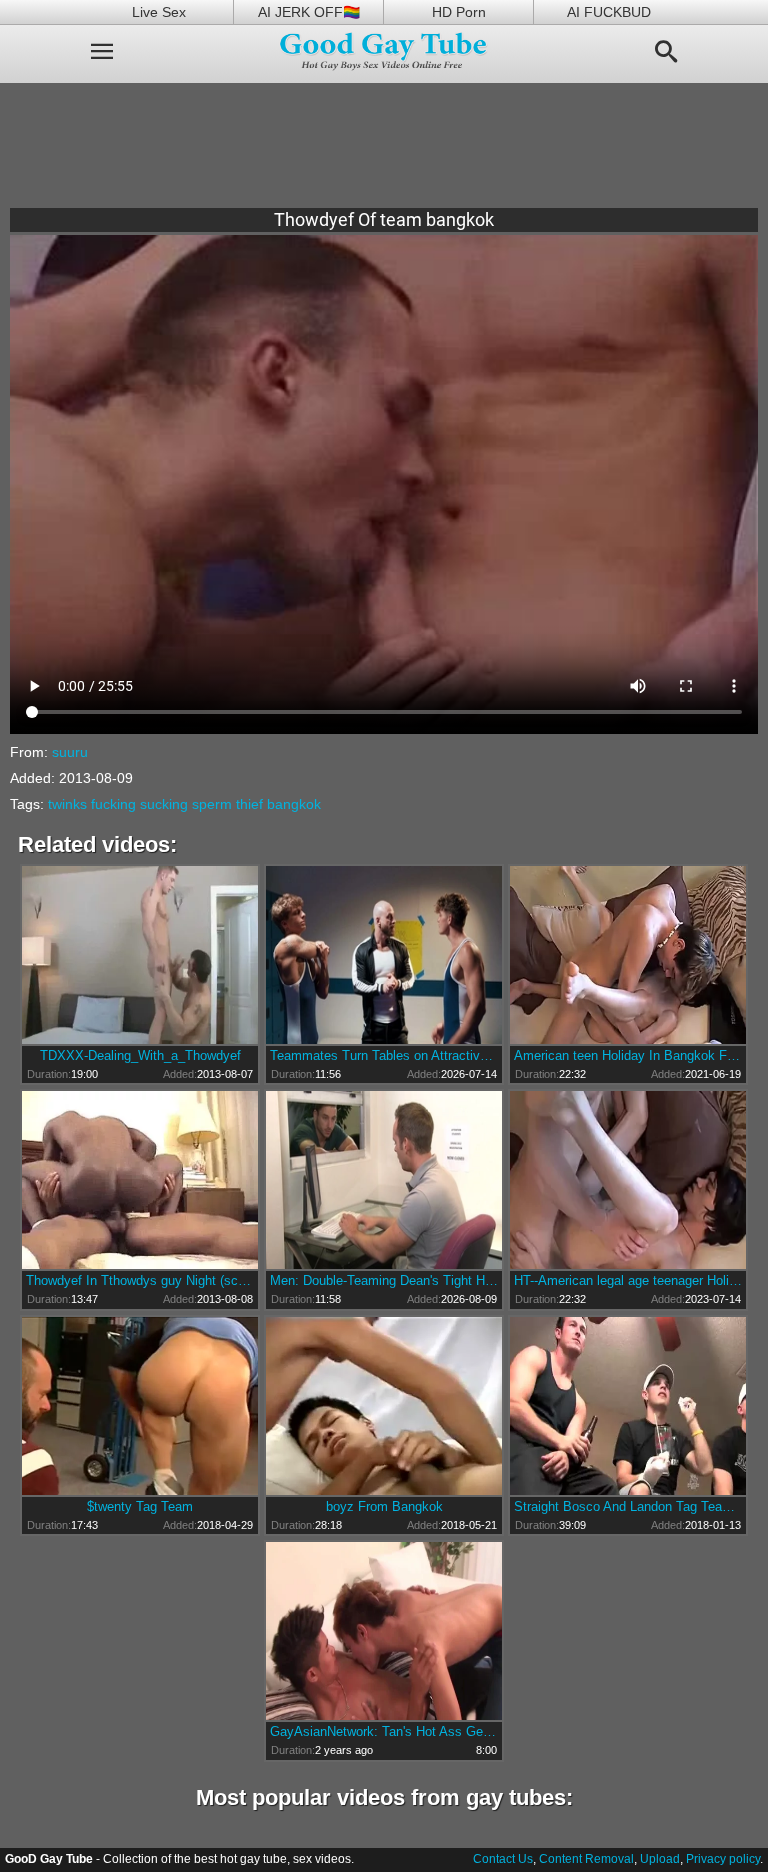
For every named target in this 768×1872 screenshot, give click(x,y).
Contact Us (503, 1859)
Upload (660, 1859)
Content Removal (586, 1859)
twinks (67, 804)
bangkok (294, 804)
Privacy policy (723, 1859)
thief (249, 804)
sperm (212, 804)
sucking (164, 804)
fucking (113, 804)
